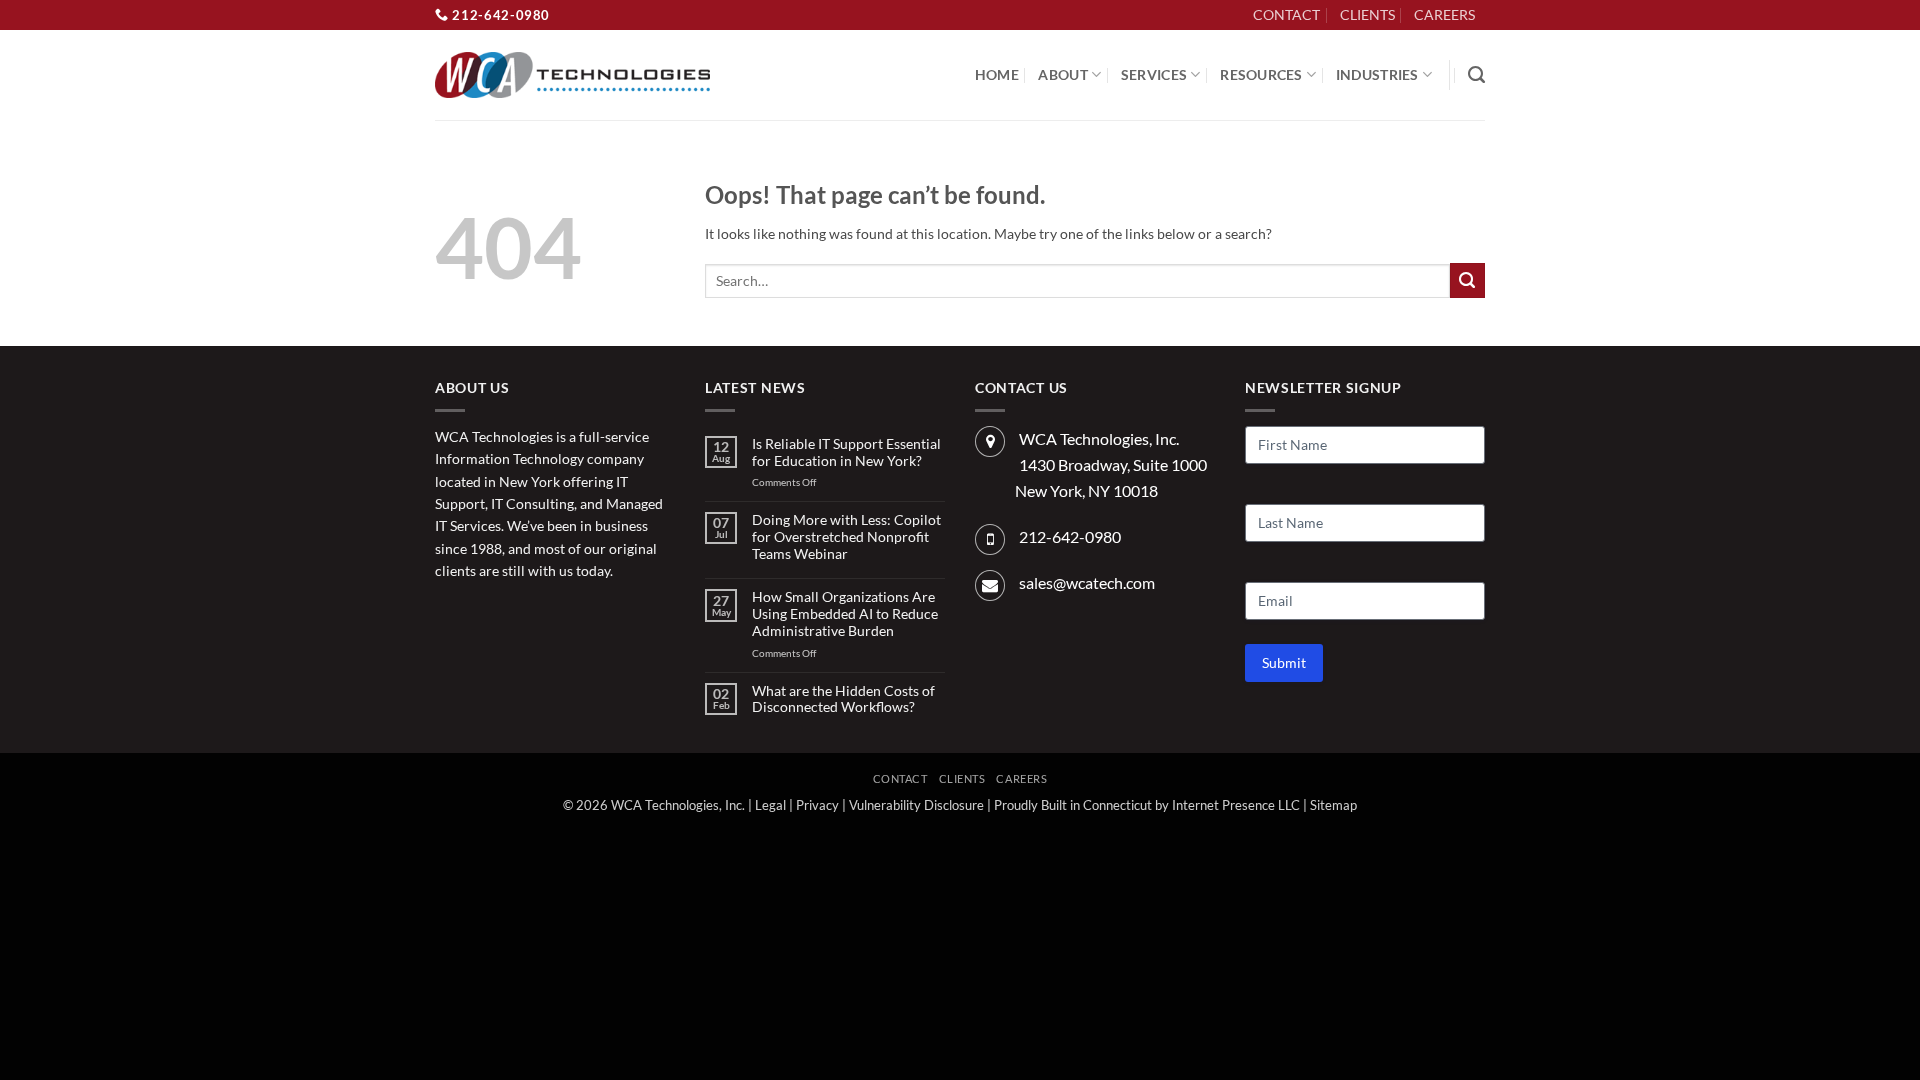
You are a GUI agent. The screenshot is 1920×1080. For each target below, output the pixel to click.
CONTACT (1286, 14)
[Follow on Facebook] (450, 615)
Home (997, 74)
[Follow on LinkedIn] (1495, 25)
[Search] (1476, 75)
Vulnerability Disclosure (916, 805)
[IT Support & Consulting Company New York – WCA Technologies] (572, 75)
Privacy (817, 805)
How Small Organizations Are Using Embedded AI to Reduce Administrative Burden (845, 614)
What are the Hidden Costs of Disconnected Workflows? (843, 699)
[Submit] (1467, 280)
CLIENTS (1367, 14)
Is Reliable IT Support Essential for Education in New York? (846, 452)
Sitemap (1333, 805)
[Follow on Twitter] (482, 615)
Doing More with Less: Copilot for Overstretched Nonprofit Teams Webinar (846, 537)
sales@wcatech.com (1087, 582)
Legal (770, 805)
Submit (1284, 662)
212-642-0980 (499, 15)
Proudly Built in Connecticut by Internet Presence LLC (1147, 805)
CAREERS (1444, 14)
